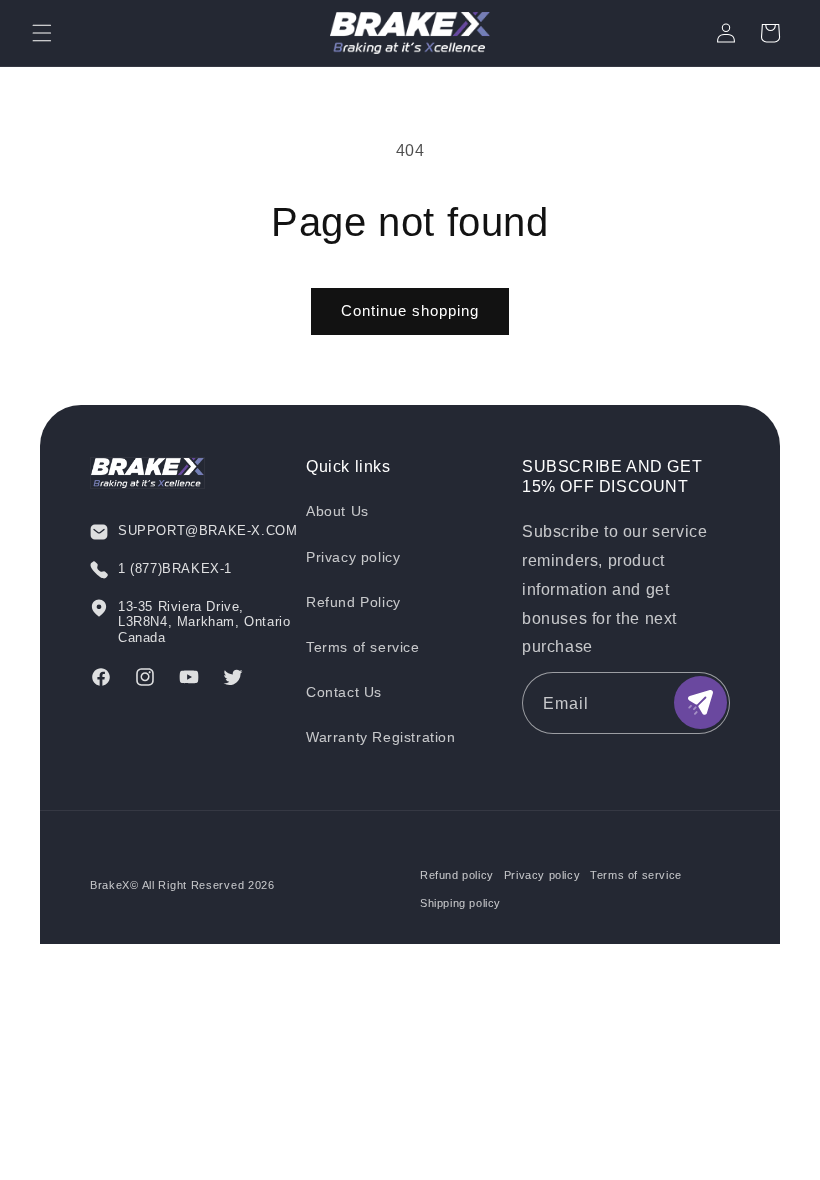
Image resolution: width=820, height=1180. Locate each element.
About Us (337, 511)
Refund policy (457, 875)
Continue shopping (410, 310)
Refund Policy (353, 602)
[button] (42, 33)
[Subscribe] (700, 702)
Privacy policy (353, 557)
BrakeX (110, 885)
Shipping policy (460, 903)
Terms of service (363, 647)
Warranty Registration (381, 737)
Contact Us (344, 692)
